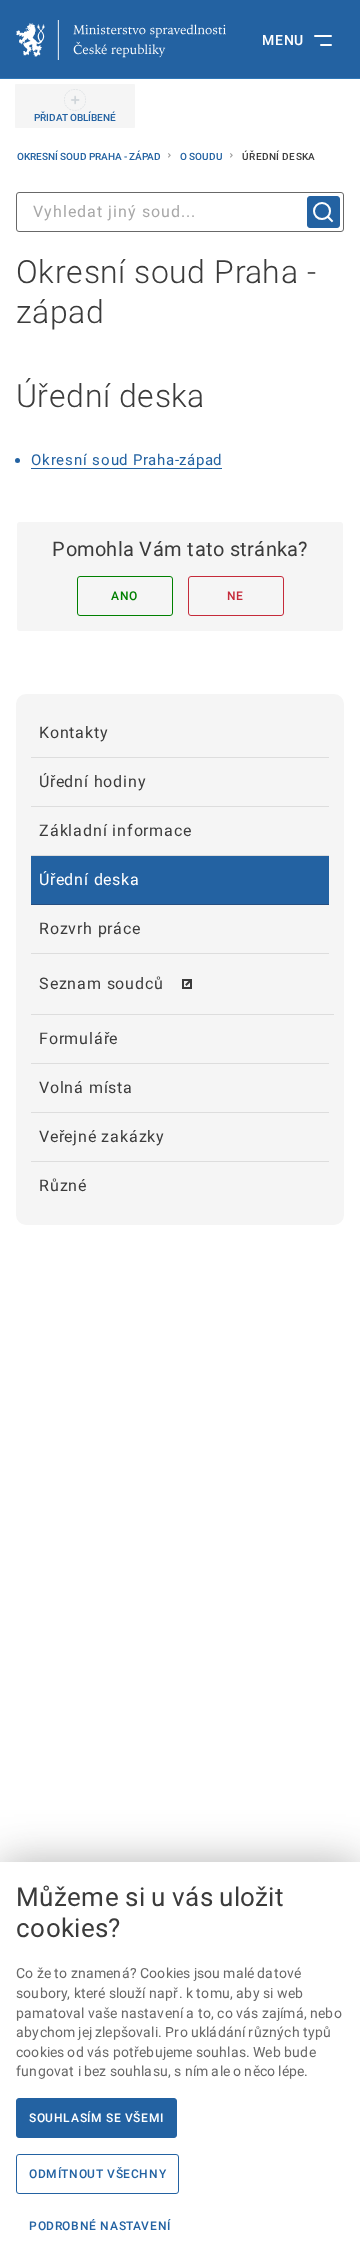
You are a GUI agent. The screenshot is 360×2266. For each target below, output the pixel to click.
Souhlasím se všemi (96, 2118)
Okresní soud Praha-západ (126, 460)
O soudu (202, 156)
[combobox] (180, 212)
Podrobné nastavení (100, 2226)
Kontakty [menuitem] (73, 732)
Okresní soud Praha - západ (90, 156)
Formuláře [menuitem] (78, 1038)
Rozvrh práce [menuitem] (90, 928)
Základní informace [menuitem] (115, 830)
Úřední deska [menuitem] (89, 879)
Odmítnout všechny (97, 2174)
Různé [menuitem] (63, 1185)
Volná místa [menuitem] (86, 1087)
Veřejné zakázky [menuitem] (102, 1136)
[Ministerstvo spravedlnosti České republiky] (121, 40)
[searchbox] (180, 212)
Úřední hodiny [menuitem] (92, 781)
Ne (235, 596)
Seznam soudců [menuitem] (101, 983)
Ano (124, 596)
